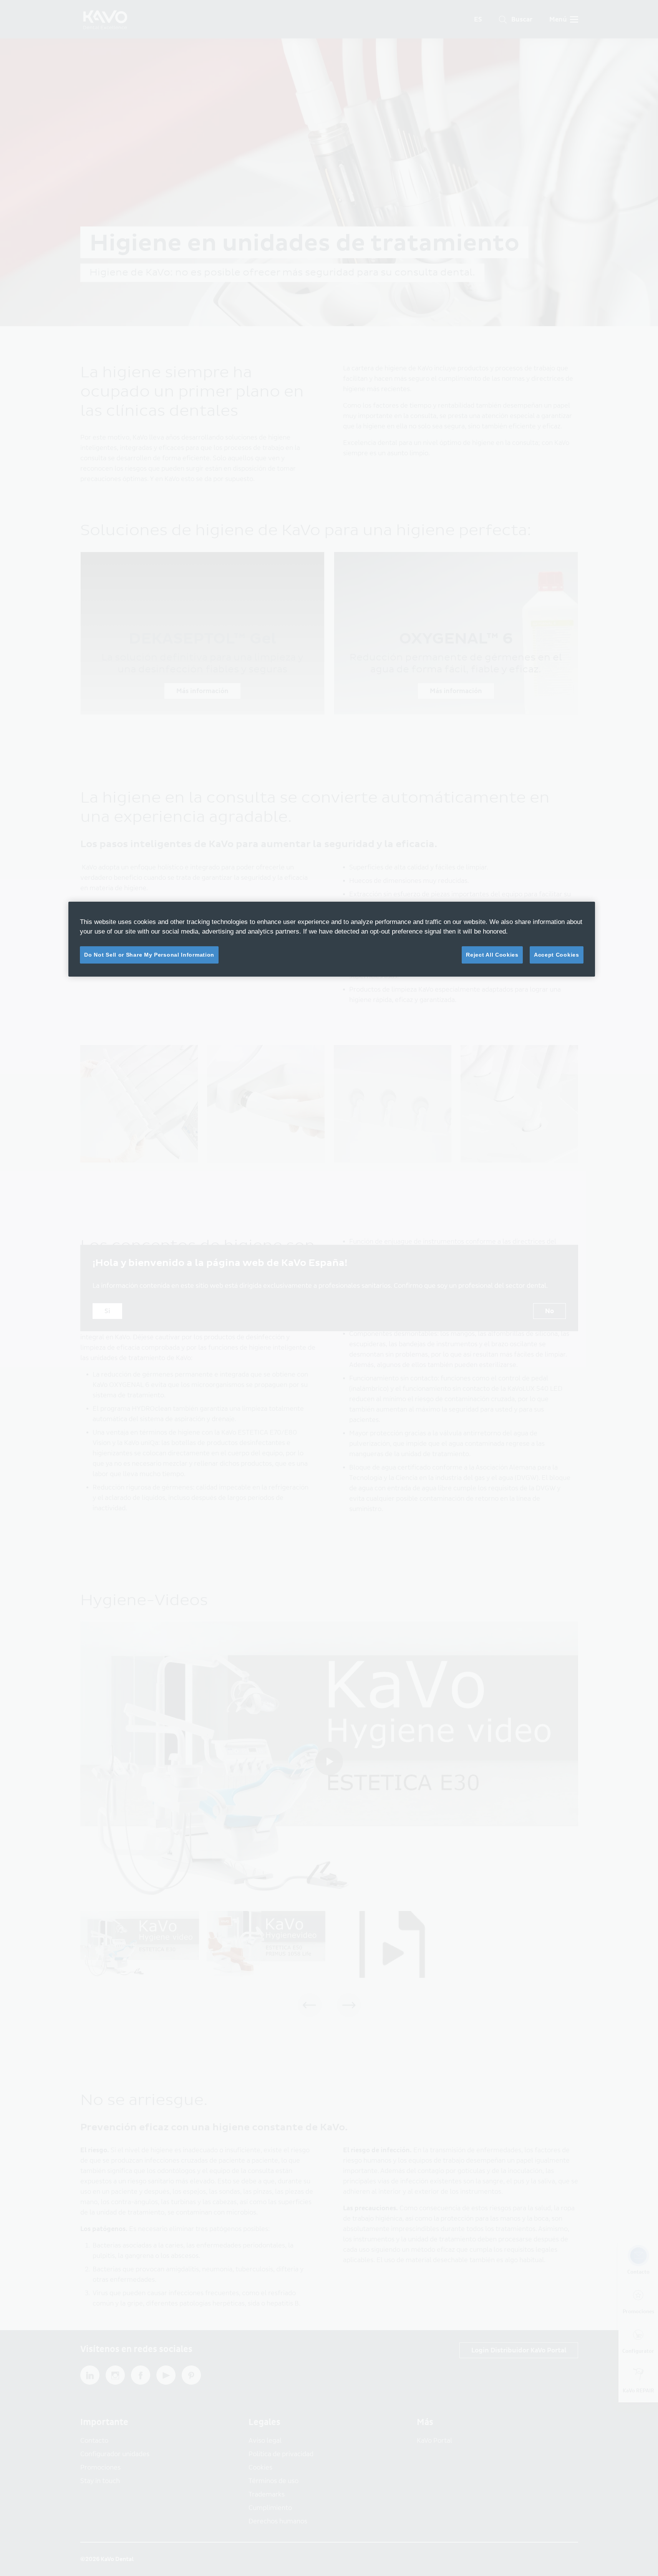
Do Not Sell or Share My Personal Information (149, 955)
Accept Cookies (557, 955)
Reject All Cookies (492, 955)
